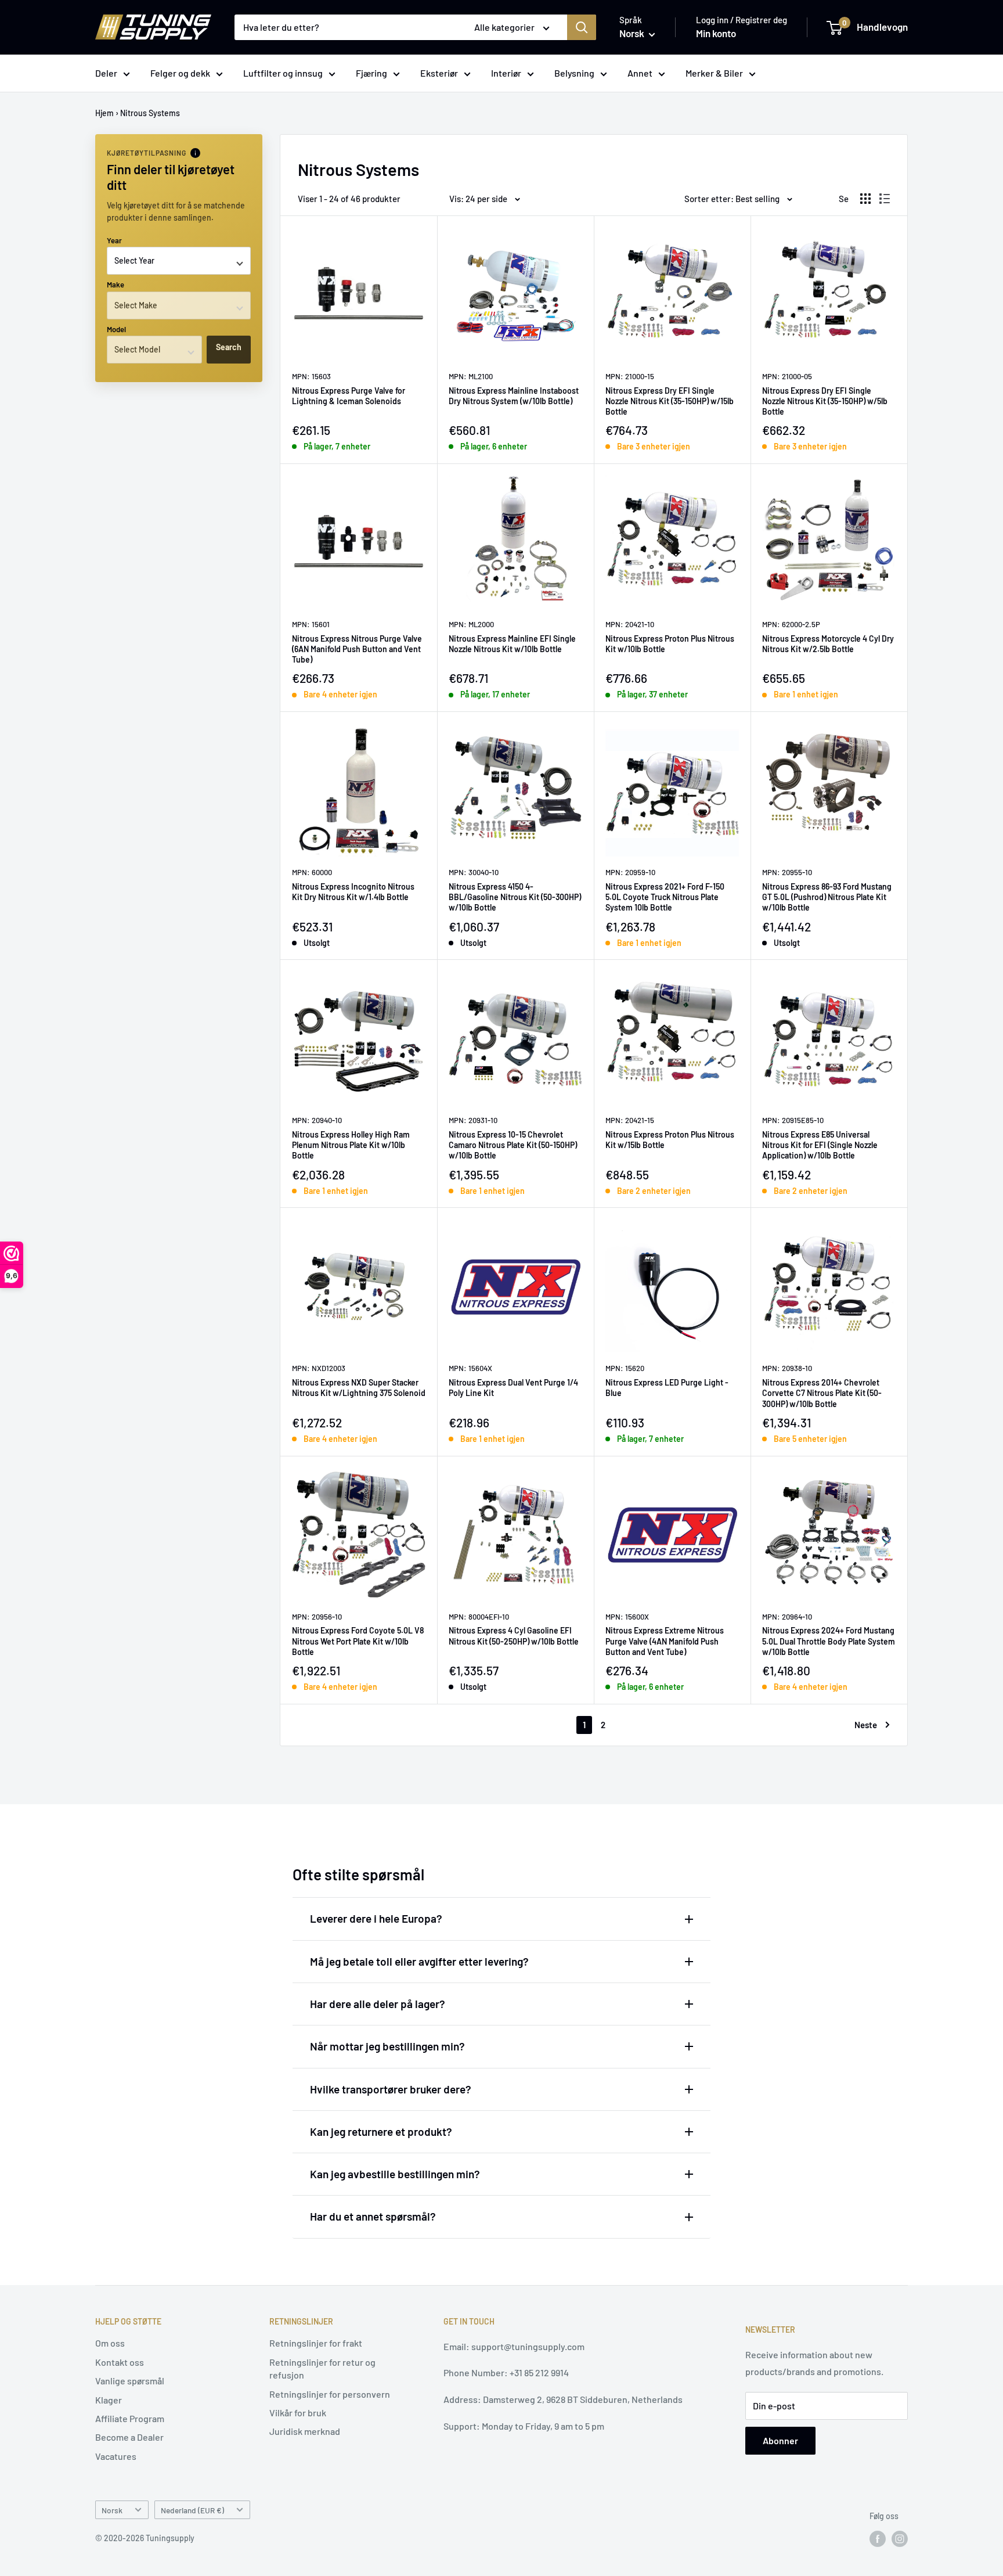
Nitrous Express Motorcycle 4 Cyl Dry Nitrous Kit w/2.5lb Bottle (828, 644)
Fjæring (371, 73)
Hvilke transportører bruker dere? (391, 2089)
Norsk (112, 2510)
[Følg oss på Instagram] (900, 2539)
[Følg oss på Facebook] (878, 2539)
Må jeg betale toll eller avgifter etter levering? (419, 1961)
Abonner (780, 2440)
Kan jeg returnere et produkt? (381, 2131)
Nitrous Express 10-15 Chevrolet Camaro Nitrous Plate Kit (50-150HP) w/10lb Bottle (513, 1145)
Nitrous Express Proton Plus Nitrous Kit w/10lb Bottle (670, 644)
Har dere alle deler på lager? (378, 2004)
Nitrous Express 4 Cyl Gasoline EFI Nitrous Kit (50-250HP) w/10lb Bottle (514, 1636)
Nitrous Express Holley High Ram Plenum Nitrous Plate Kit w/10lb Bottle (351, 1145)
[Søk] (582, 27)
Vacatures (116, 2456)
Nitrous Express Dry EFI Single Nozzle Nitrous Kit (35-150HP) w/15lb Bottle (670, 401)
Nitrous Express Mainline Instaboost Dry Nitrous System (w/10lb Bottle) (514, 396)
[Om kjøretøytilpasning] (195, 153)
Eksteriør (439, 73)
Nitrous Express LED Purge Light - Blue (667, 1388)
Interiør (506, 73)
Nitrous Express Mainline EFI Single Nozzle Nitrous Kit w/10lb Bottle (512, 644)
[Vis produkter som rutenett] (865, 199)
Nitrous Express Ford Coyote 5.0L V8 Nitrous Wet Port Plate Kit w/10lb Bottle (358, 1641)
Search (229, 347)
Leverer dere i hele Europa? (376, 1918)
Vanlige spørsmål (130, 2381)
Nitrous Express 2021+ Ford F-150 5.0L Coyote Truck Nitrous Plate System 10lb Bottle (665, 897)
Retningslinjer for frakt (316, 2343)
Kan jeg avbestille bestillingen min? (395, 2174)
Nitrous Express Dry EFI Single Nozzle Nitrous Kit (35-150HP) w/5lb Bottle (825, 401)
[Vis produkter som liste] (885, 199)
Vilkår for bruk (298, 2413)
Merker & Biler (714, 73)
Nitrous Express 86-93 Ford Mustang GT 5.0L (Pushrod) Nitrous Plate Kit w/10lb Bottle (827, 897)
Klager (109, 2400)
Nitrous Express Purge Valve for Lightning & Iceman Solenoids (349, 396)
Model (116, 329)
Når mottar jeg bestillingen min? (387, 2046)
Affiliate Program (130, 2418)
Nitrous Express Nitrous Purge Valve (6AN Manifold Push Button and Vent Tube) (357, 649)
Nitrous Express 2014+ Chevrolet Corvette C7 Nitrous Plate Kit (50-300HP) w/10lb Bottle (822, 1393)
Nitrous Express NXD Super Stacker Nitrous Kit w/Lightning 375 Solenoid (359, 1388)
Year (114, 240)
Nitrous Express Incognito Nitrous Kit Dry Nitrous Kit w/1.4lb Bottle (353, 892)
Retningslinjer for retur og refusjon (322, 2368)
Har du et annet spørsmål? (373, 2216)
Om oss (110, 2343)
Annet (640, 73)
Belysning (574, 73)
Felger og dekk (180, 73)
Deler (106, 73)
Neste (866, 1725)
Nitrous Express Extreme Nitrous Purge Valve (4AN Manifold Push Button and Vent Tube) (665, 1641)
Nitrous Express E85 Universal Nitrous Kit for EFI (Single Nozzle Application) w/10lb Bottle (820, 1145)
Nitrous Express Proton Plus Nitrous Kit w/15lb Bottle (670, 1140)
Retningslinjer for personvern (330, 2394)
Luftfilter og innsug (283, 73)
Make (116, 285)
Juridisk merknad (305, 2431)
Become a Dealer (129, 2437)
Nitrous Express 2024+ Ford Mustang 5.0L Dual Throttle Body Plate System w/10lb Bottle (829, 1641)
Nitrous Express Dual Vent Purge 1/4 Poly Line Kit (513, 1388)
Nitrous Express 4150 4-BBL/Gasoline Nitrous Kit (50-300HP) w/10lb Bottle (515, 897)
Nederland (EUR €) (192, 2510)
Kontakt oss (120, 2362)
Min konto (716, 33)
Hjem (104, 113)
